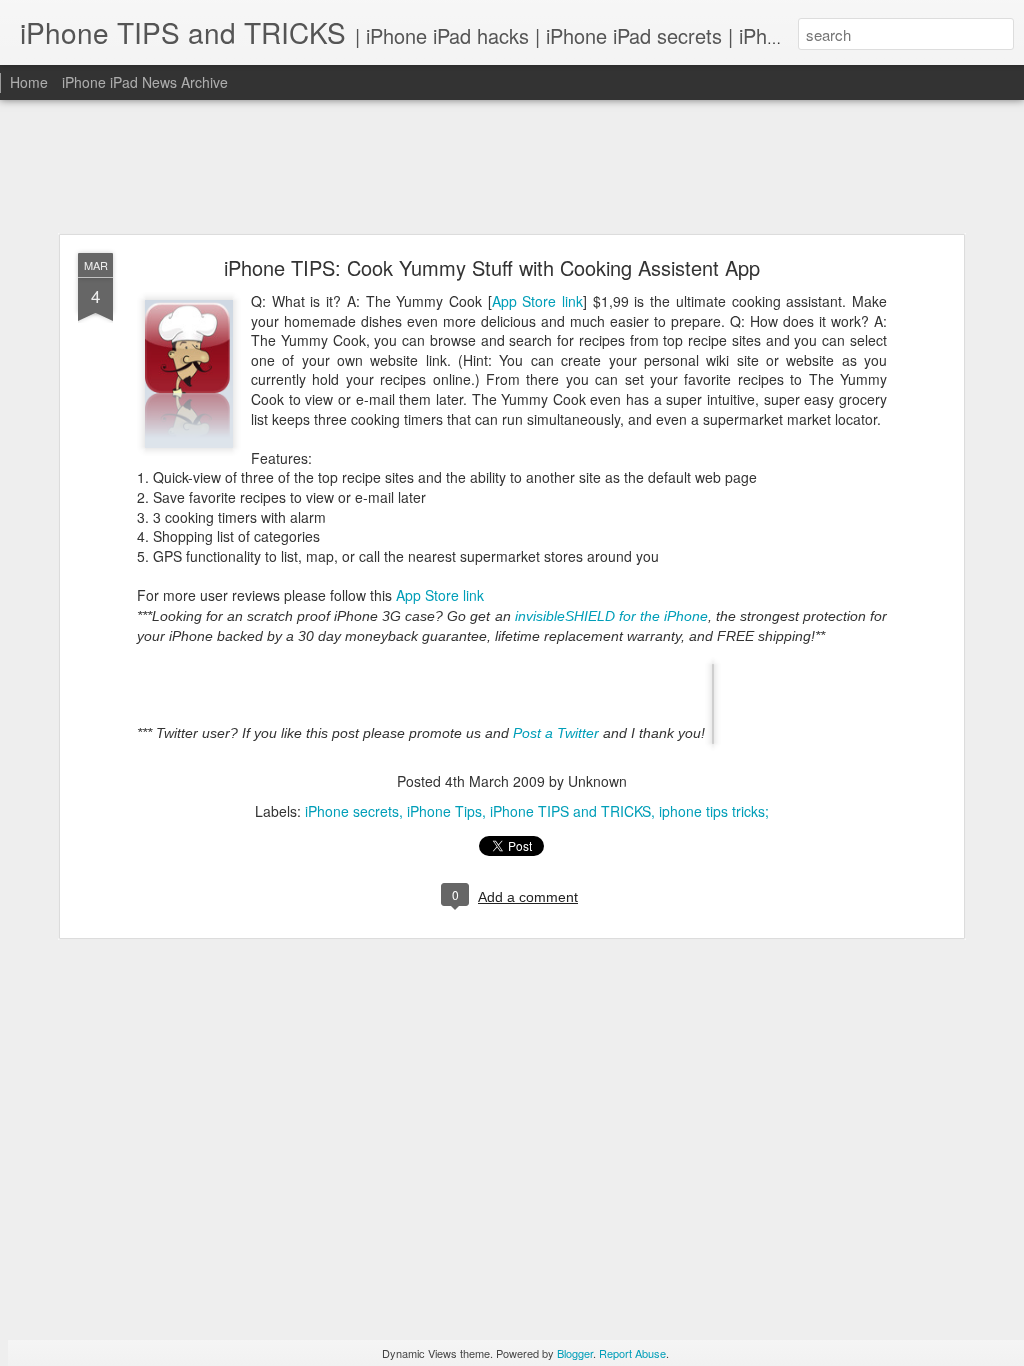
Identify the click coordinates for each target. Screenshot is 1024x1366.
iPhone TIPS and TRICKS (570, 811)
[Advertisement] (512, 168)
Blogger (575, 1353)
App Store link (537, 301)
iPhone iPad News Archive (145, 82)
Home (29, 82)
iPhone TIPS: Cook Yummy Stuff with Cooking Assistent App (492, 267)
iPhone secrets (352, 811)
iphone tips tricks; (714, 811)
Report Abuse (632, 1353)
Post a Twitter (556, 732)
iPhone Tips (444, 811)
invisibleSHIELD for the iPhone (611, 616)
